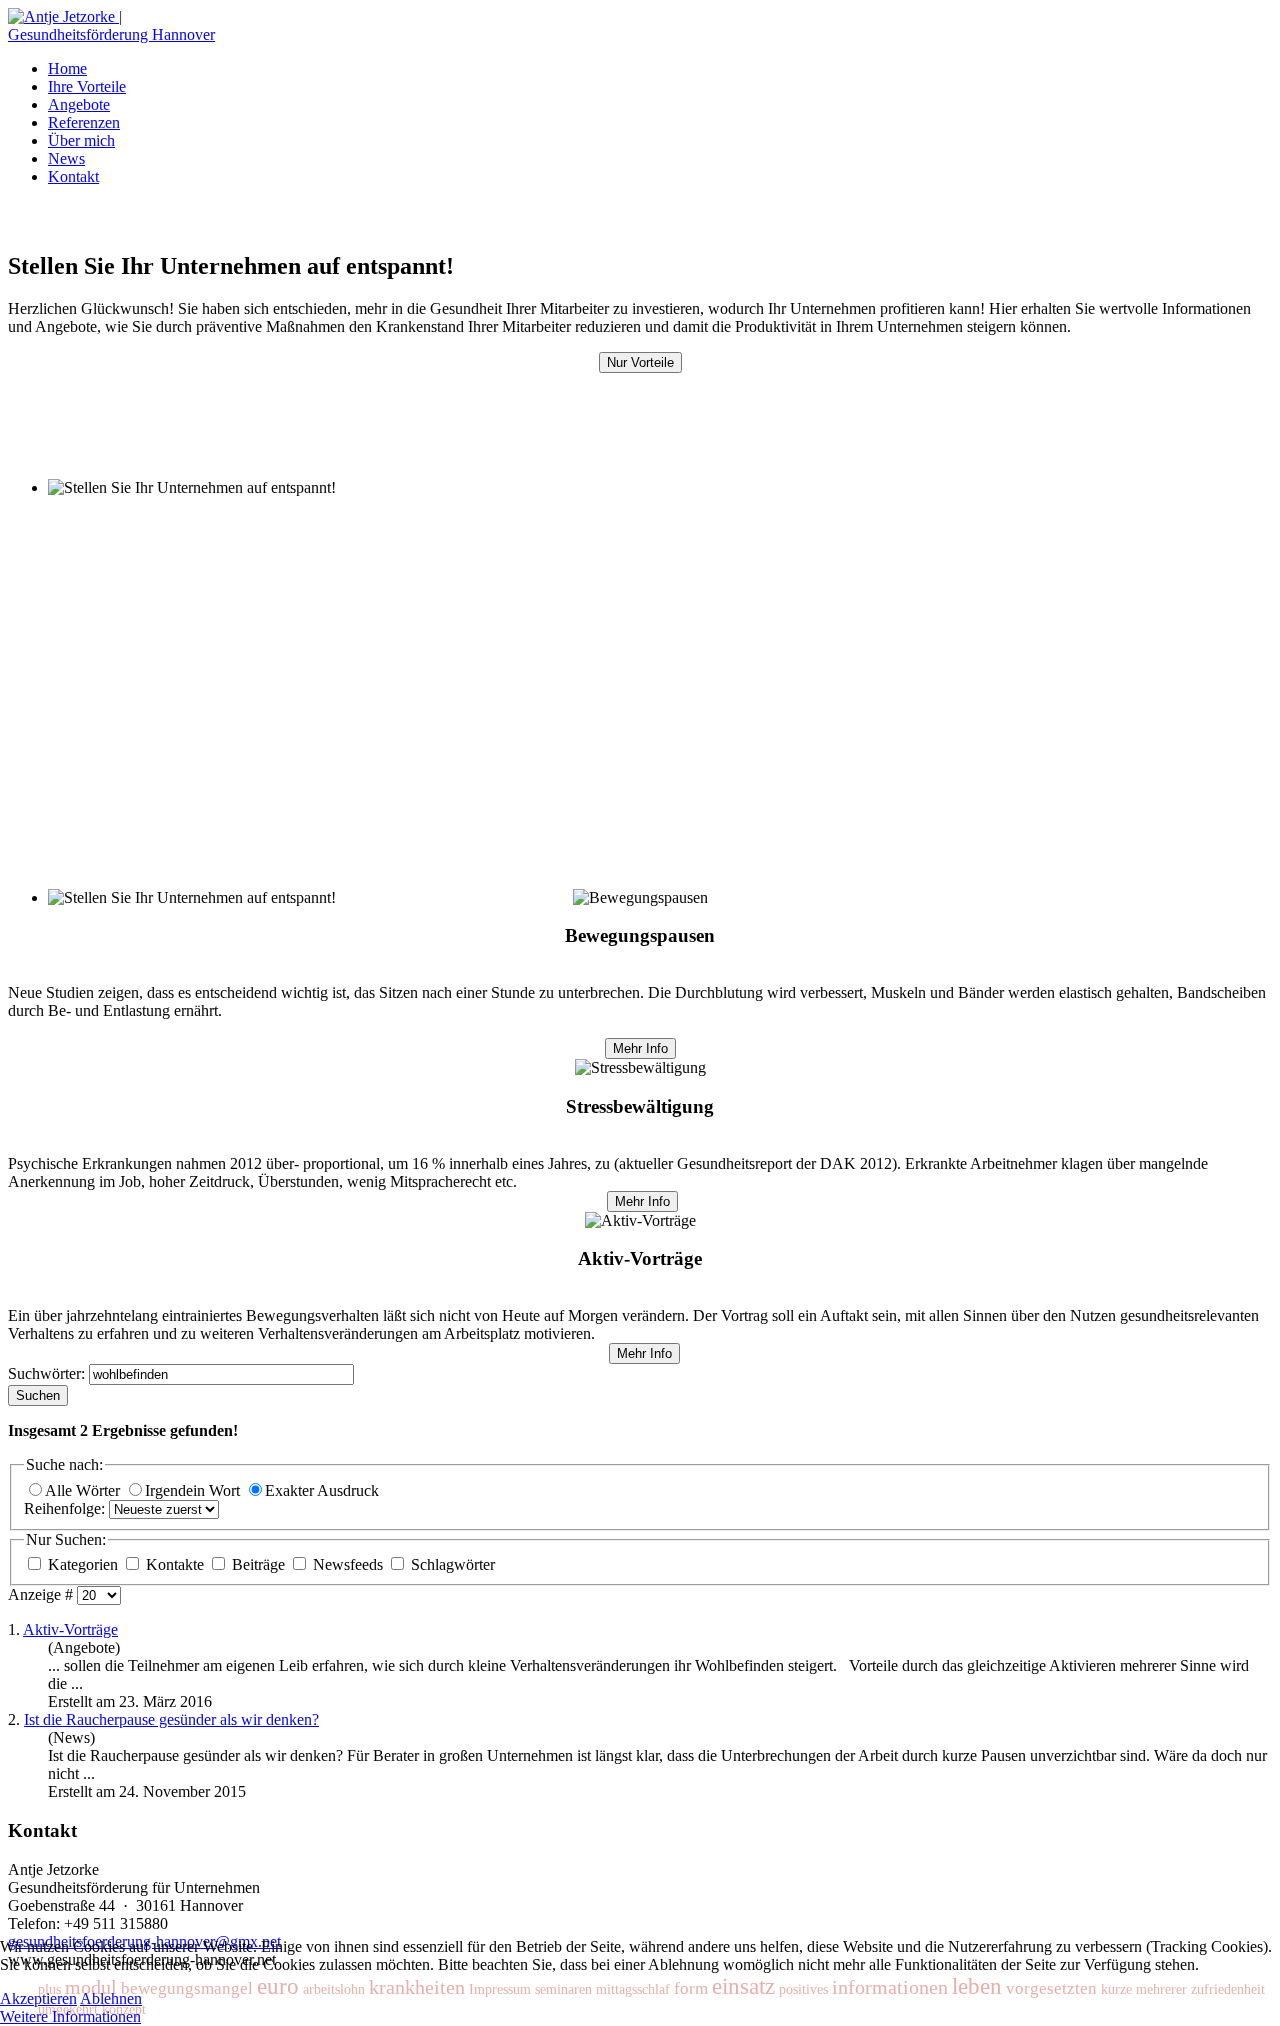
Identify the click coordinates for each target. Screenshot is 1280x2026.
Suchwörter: (48, 1373)
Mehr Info (640, 1048)
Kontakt (73, 176)
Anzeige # (42, 1594)
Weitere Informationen (70, 2016)
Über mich (81, 140)
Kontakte (175, 1564)
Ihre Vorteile (87, 86)
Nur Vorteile (640, 362)
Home (67, 68)
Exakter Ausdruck (322, 1490)
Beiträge (258, 1564)
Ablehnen (111, 1998)
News (66, 158)
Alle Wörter (84, 1490)
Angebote (79, 104)
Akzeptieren (38, 1998)
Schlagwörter (451, 1564)
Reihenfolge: (66, 1508)
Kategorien (83, 1564)
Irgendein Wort (194, 1490)
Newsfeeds (348, 1564)
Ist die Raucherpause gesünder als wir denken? (171, 1719)
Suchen (38, 1395)
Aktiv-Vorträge (70, 1629)
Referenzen (84, 122)
